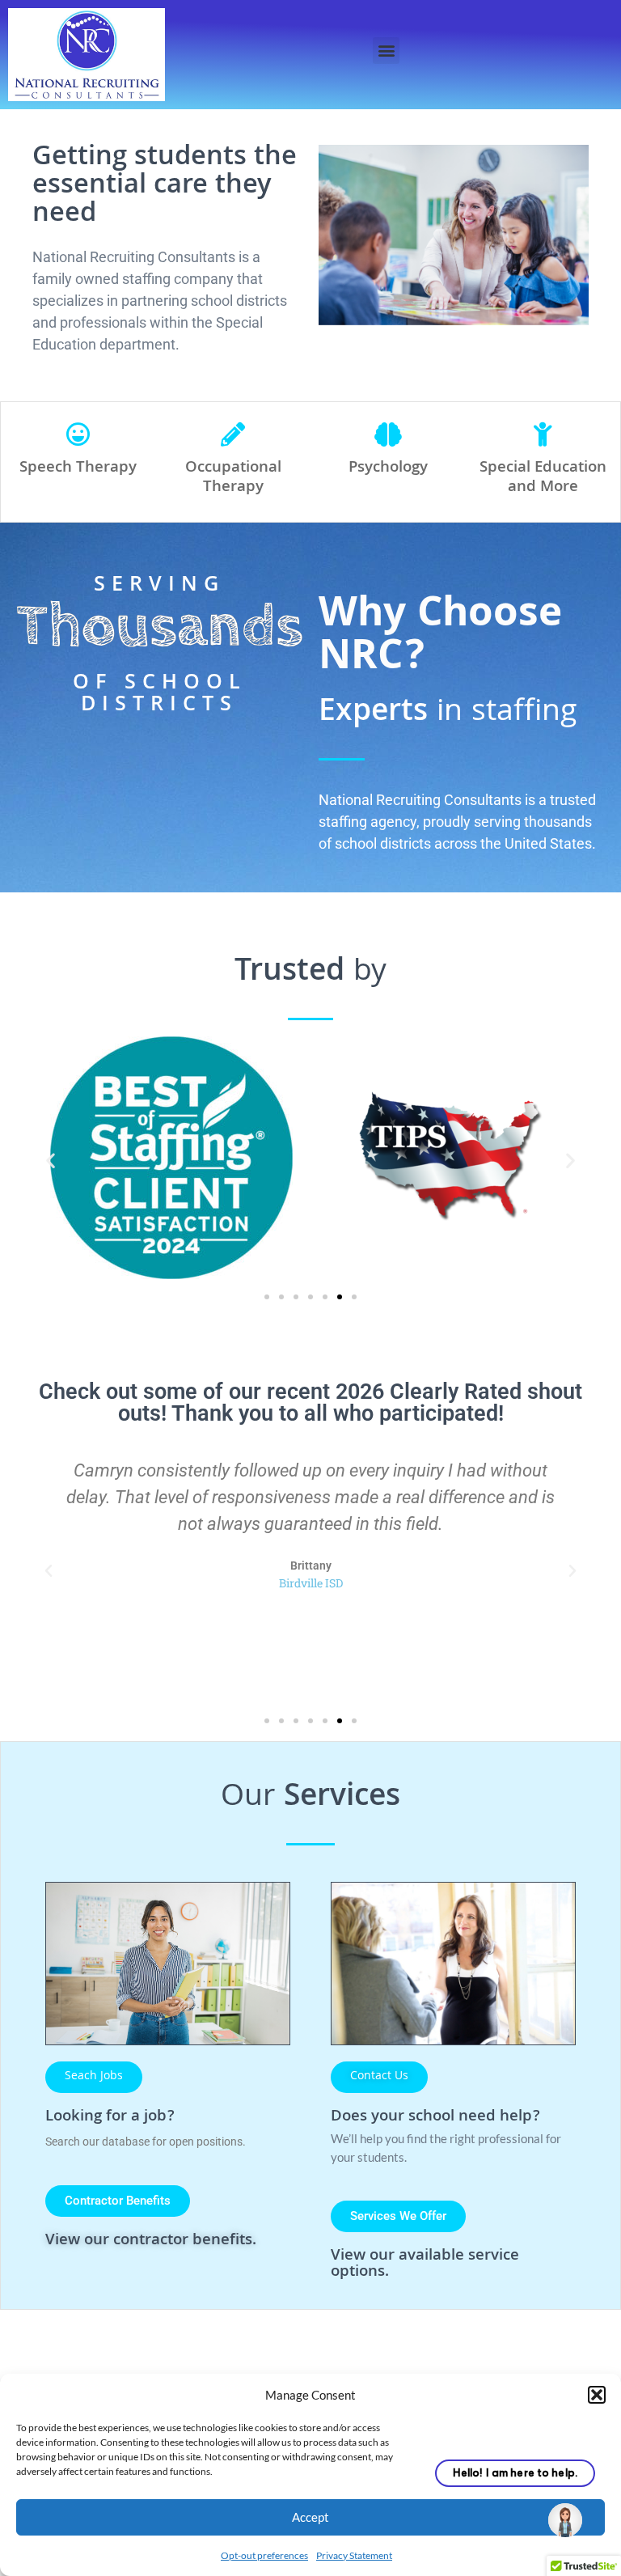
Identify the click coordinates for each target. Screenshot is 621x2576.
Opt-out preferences (264, 2555)
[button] (597, 2395)
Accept (310, 2517)
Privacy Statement (354, 2555)
